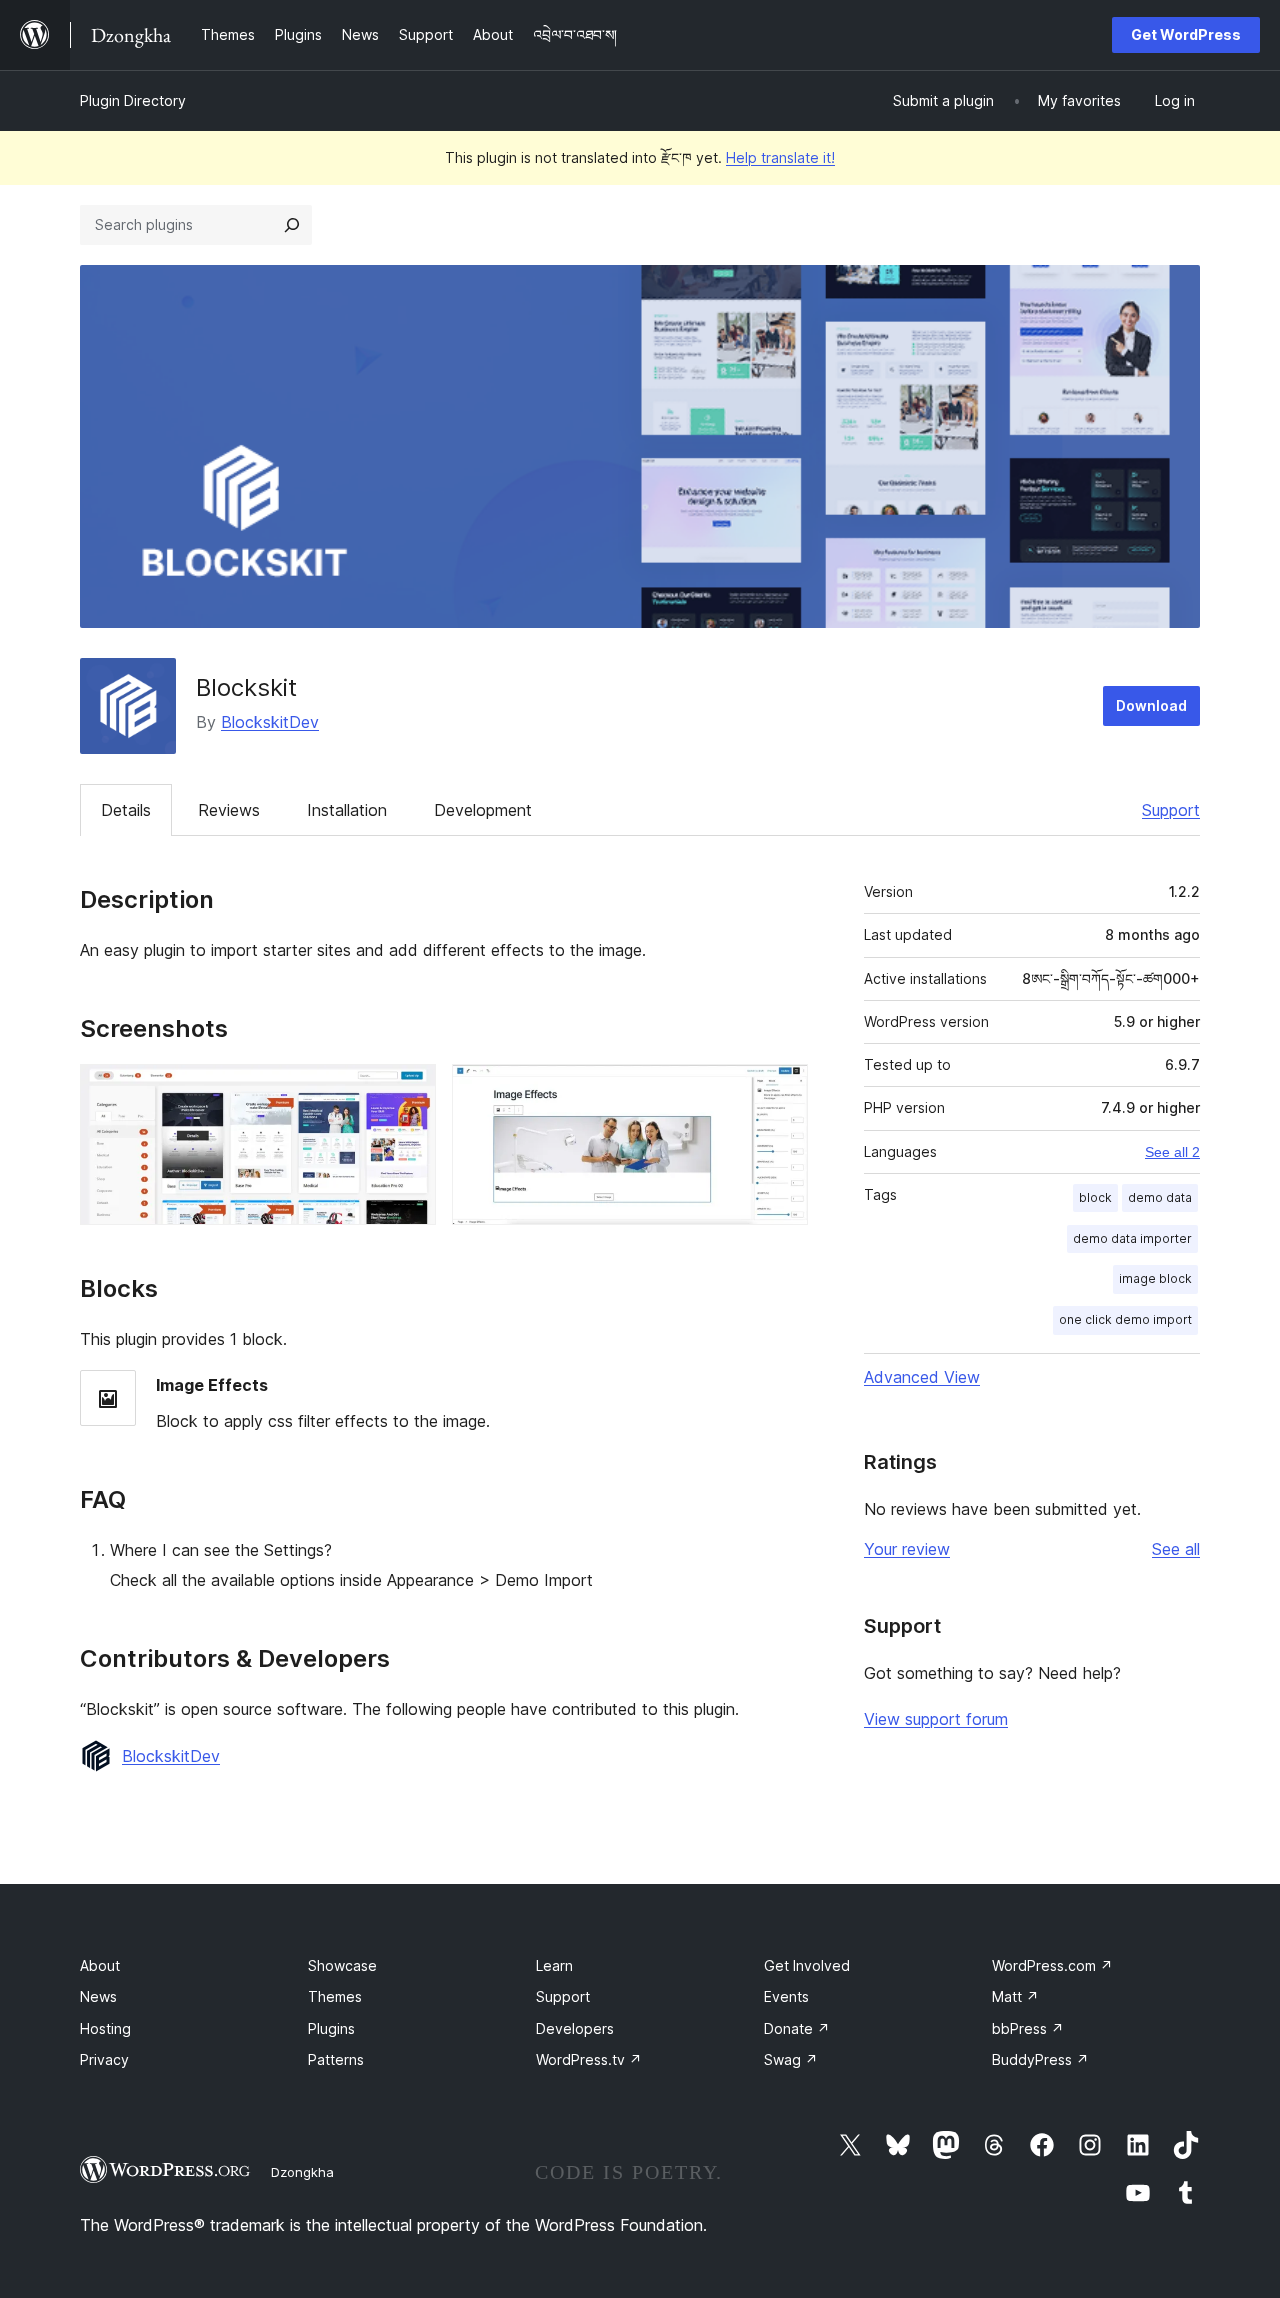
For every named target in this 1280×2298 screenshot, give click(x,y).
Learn (554, 1965)
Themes (335, 1996)
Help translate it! (780, 157)
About (100, 1965)
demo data (1160, 1197)
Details (126, 810)
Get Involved (807, 1965)
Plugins (331, 2028)
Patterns (336, 2059)
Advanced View (922, 1377)
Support (1171, 810)
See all (1176, 1549)
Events (786, 1996)
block (1095, 1197)
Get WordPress (1186, 34)
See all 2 (1172, 1152)
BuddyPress (1040, 2059)
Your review (907, 1549)
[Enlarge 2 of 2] (781, 1091)
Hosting (105, 2028)
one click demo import (1125, 1319)
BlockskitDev (270, 722)
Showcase (342, 1965)
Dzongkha (302, 2172)
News (98, 1996)
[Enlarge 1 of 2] (409, 1091)
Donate (797, 2028)
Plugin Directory (133, 100)
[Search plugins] (292, 225)
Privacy (104, 2059)
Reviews (229, 810)
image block (1155, 1278)
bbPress (1028, 2028)
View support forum (936, 1719)
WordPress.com (1052, 1965)
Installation (347, 810)
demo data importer (1132, 1238)
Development (483, 810)
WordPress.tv (589, 2059)
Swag (791, 2059)
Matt (1015, 1996)
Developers (575, 2028)
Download (1151, 705)
